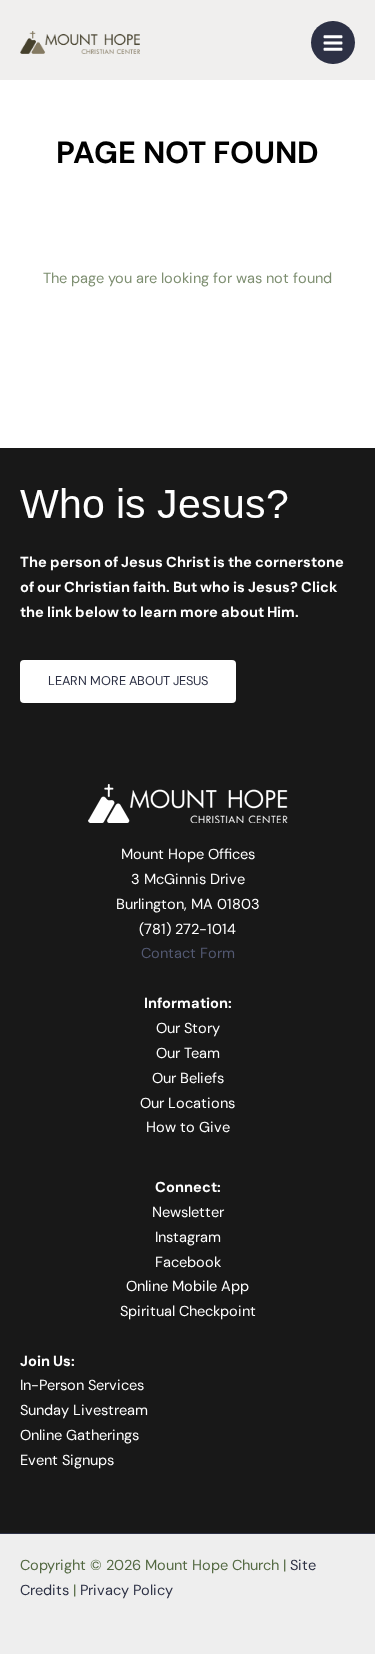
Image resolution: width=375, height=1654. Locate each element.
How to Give (188, 1127)
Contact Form (188, 953)
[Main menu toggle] (333, 43)
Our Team (188, 1053)
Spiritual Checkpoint (188, 1311)
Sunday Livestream (84, 1410)
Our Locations (187, 1103)
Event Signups (67, 1460)
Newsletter (188, 1212)
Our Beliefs (188, 1078)
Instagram (188, 1237)
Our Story (188, 1028)
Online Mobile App (187, 1286)
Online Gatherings (79, 1435)
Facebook (188, 1262)
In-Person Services (82, 1385)
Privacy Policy (126, 1590)
